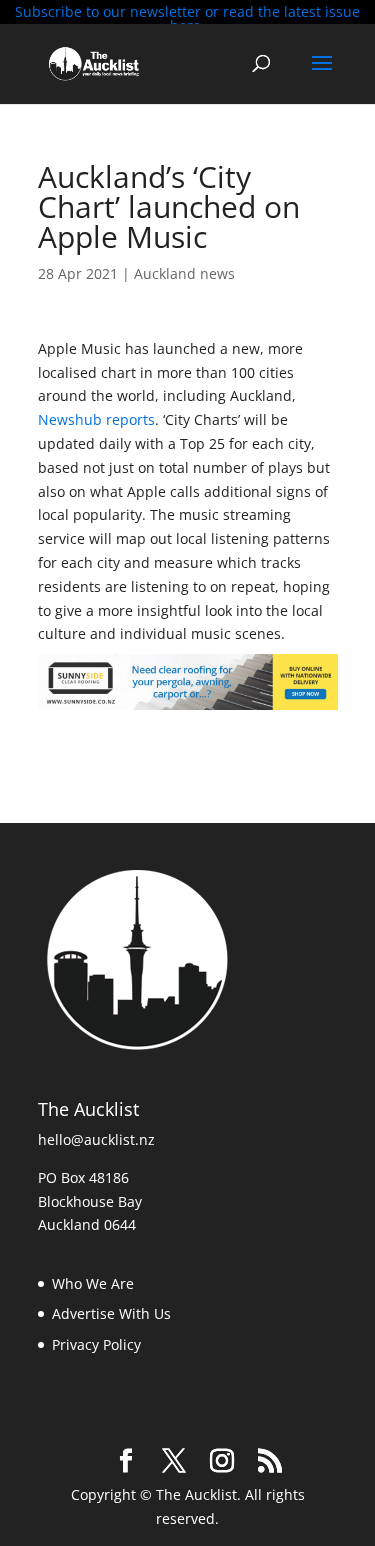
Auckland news (184, 273)
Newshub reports (96, 419)
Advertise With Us (111, 1313)
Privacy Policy (96, 1344)
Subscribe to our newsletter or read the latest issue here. (187, 18)
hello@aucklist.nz (96, 1139)
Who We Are (93, 1283)
